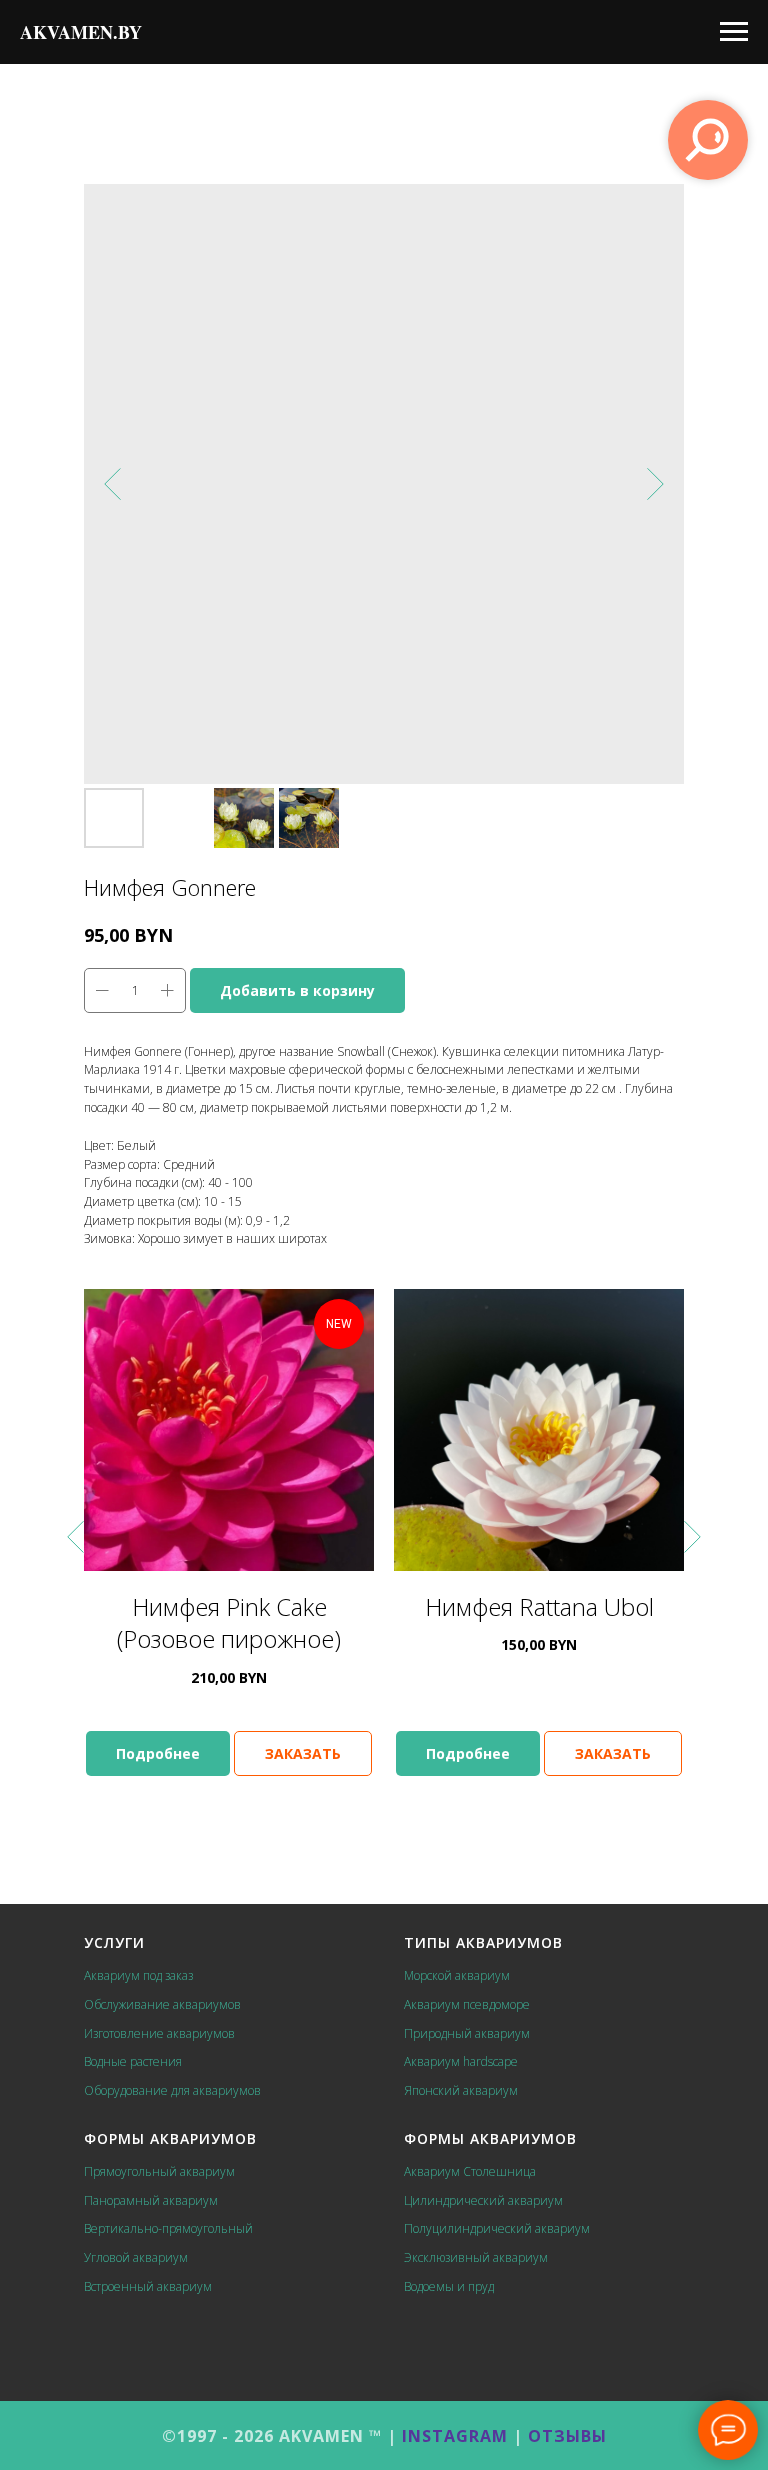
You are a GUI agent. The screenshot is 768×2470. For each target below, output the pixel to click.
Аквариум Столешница (470, 2171)
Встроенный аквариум (148, 2286)
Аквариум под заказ (138, 1975)
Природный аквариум (467, 2033)
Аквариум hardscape (461, 2061)
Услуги (114, 1942)
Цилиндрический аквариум (483, 2200)
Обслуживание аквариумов (162, 2004)
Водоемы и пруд (449, 2286)
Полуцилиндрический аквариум (497, 2228)
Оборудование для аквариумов (172, 2090)
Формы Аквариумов (170, 2138)
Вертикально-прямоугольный (168, 2228)
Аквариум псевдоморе (467, 2004)
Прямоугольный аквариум (159, 2171)
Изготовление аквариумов (159, 2033)
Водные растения (133, 2061)
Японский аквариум (461, 2090)
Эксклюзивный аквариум (476, 2257)
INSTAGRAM (455, 2436)
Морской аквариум (457, 1975)
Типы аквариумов (483, 1942)
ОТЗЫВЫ (567, 2436)
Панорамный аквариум (151, 2200)
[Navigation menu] (734, 32)
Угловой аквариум (136, 2257)
